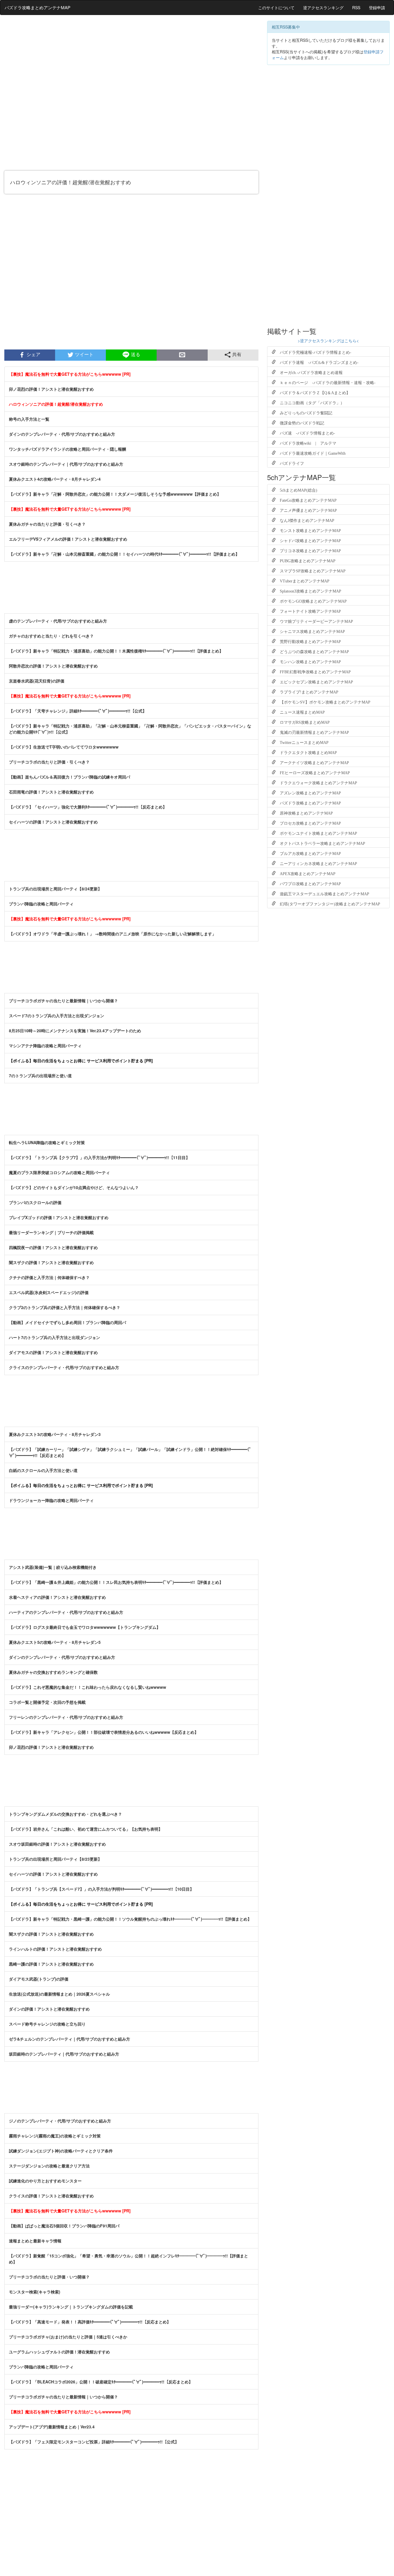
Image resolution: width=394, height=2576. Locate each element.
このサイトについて (276, 7)
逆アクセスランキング (323, 7)
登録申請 (377, 7)
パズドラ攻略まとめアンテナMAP (37, 7)
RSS (356, 7)
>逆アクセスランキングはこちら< (328, 341)
